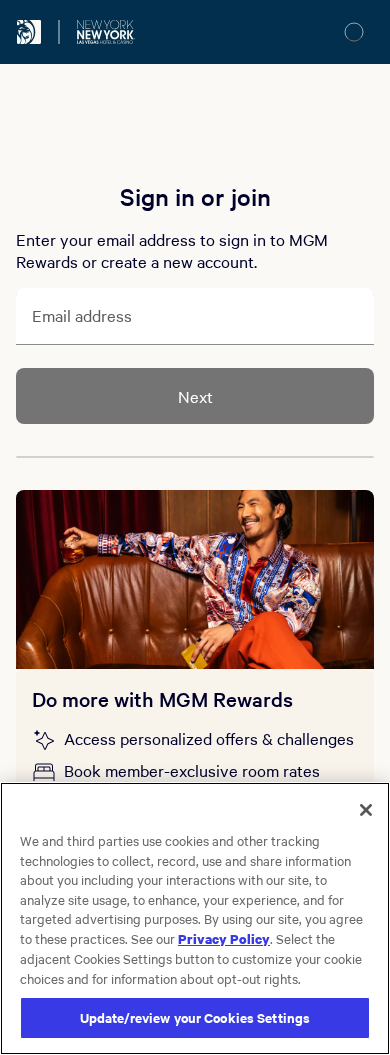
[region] (195, 918)
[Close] (366, 810)
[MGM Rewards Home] (29, 32)
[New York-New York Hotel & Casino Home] (106, 32)
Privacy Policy (224, 938)
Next (195, 396)
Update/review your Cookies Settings (195, 1017)
